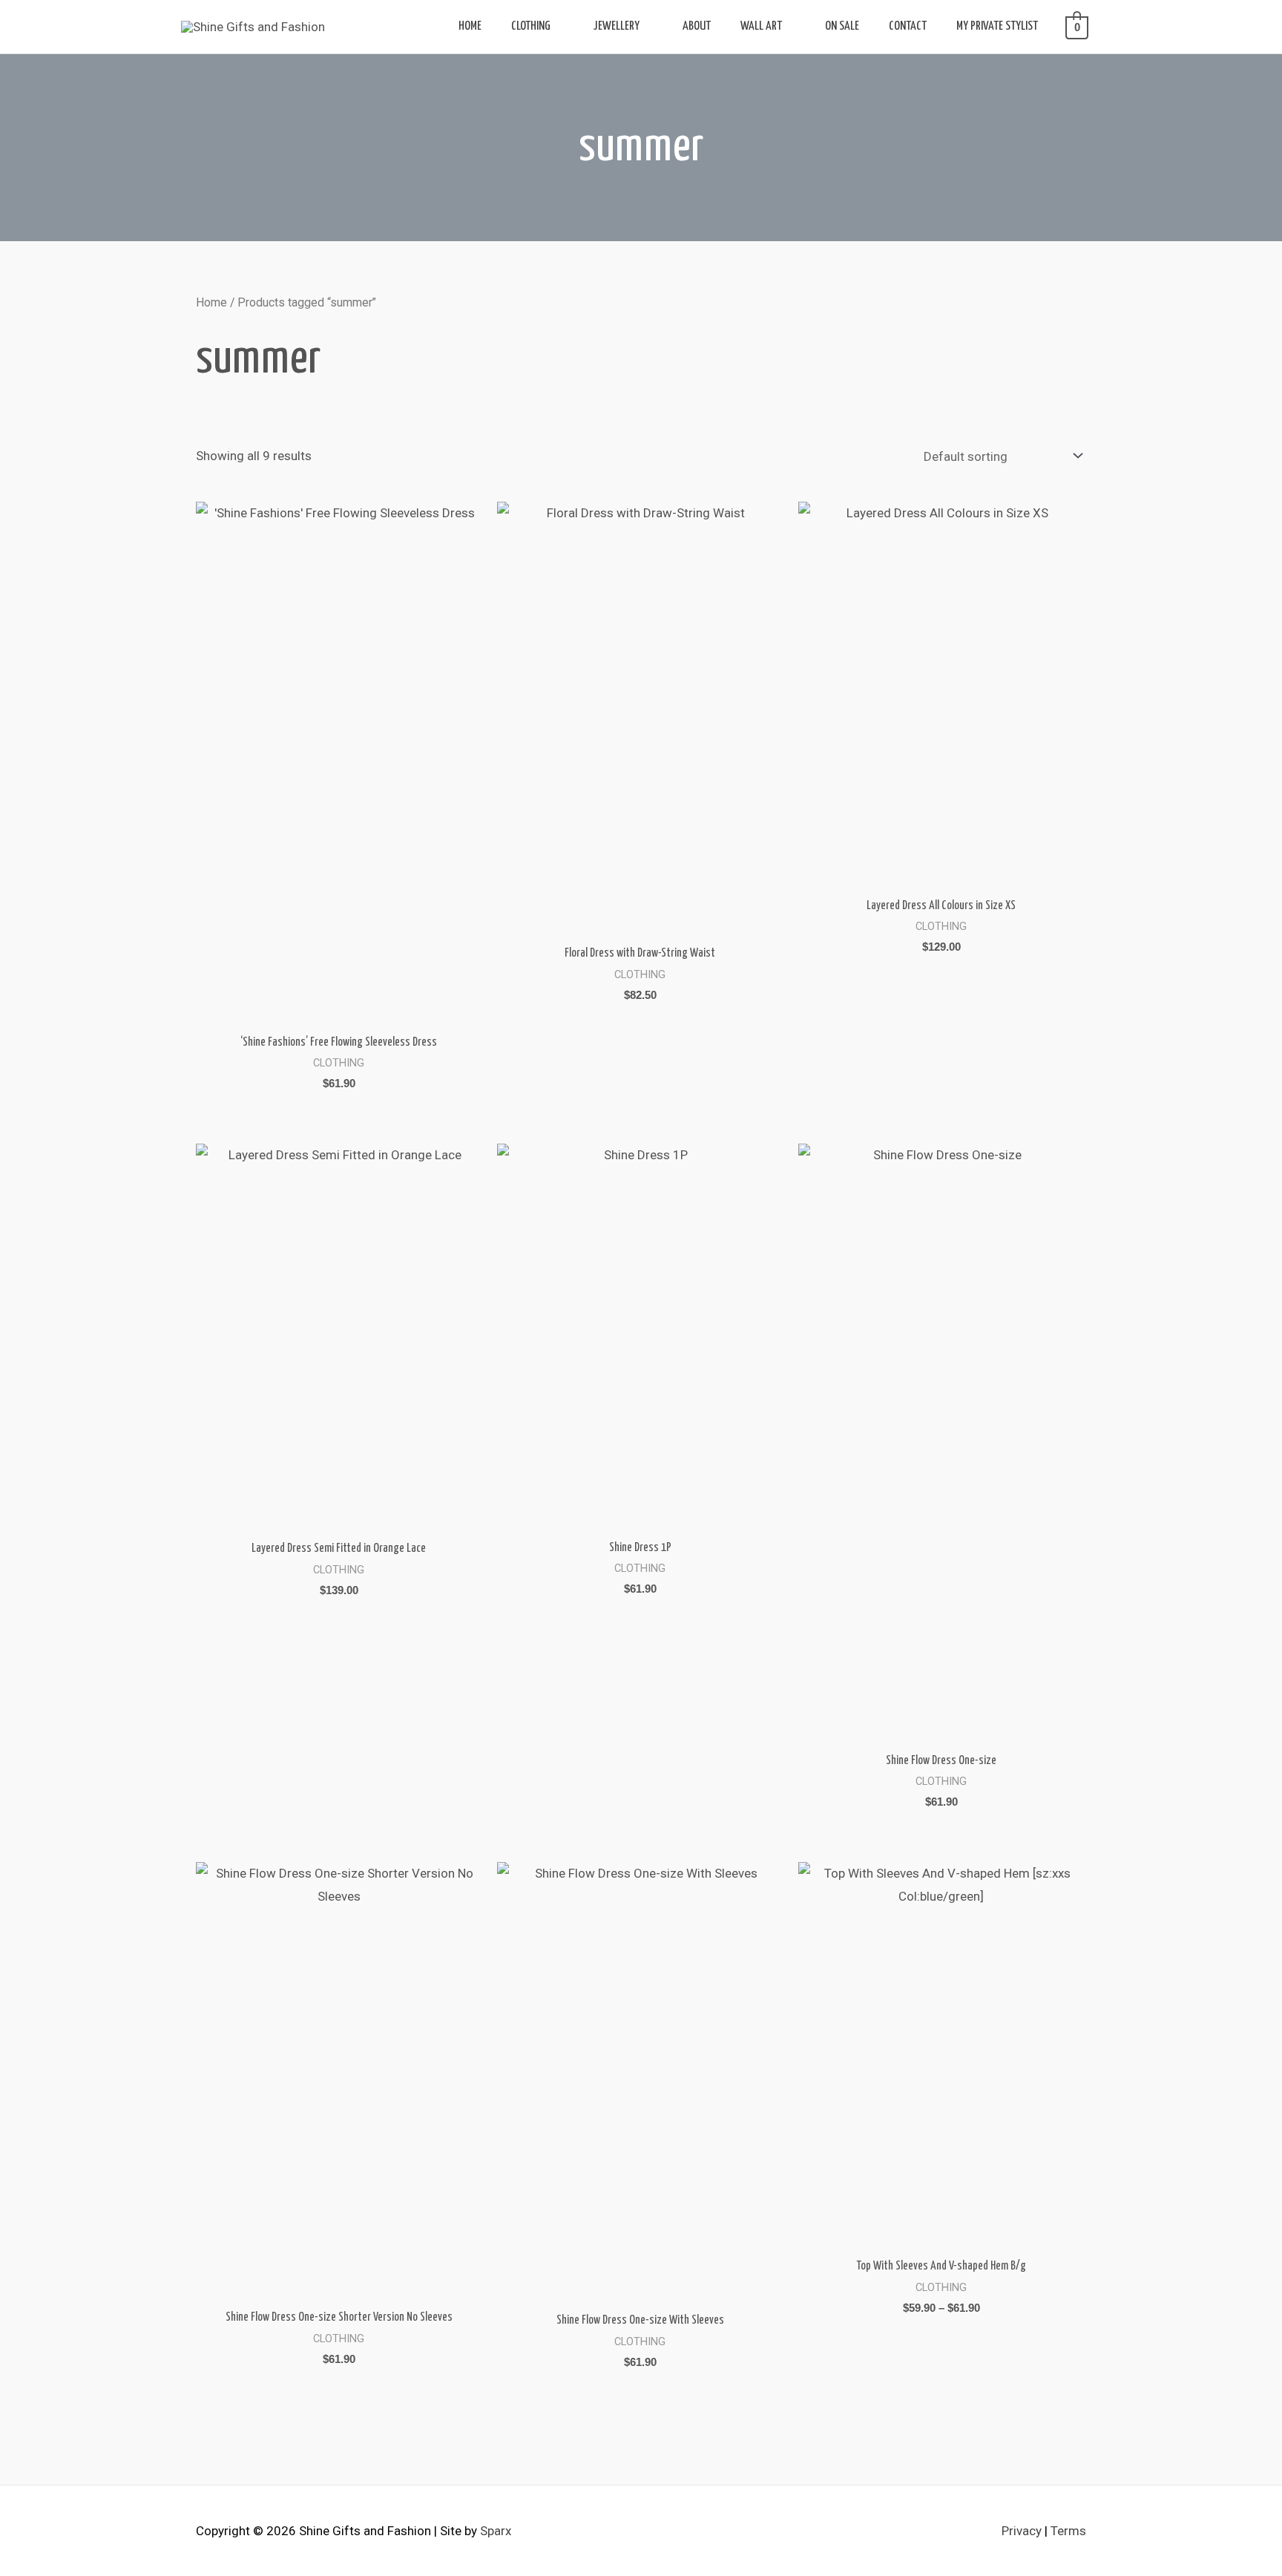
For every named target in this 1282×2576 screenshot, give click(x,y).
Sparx (496, 2531)
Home (211, 302)
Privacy (1022, 2531)
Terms (1068, 2531)
